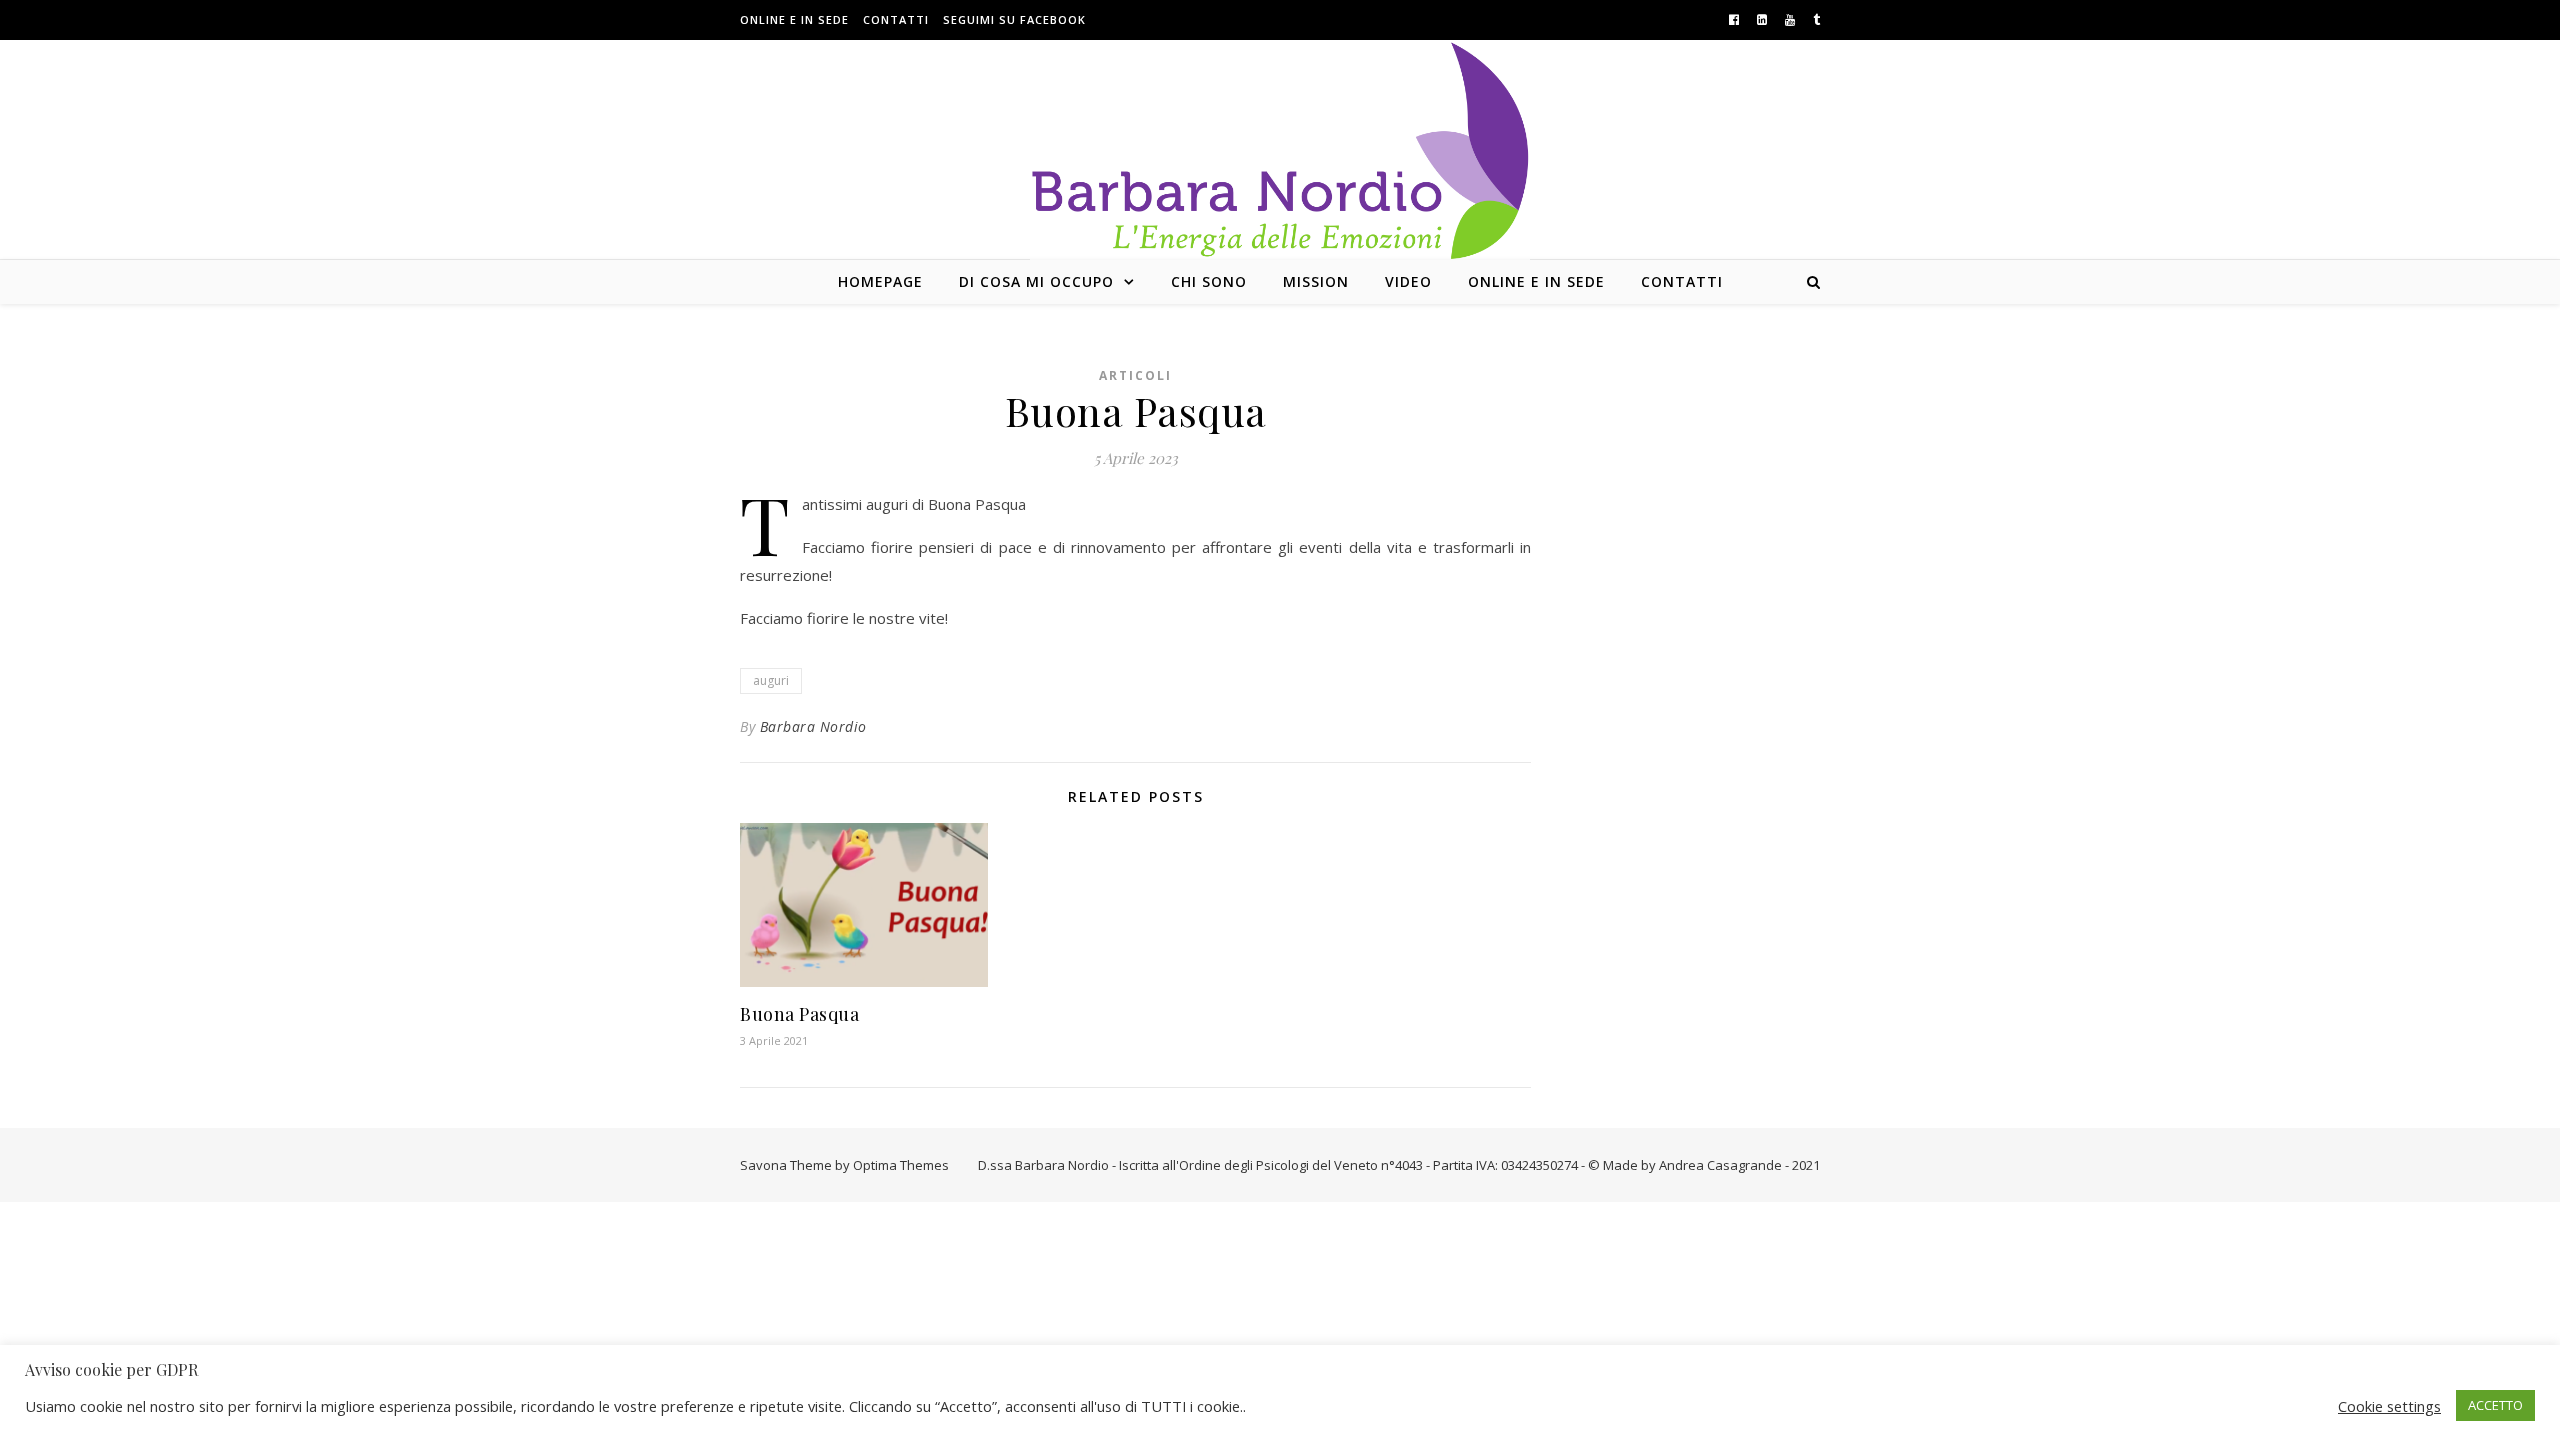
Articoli (1135, 375)
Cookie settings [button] (2389, 1406)
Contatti (896, 19)
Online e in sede (794, 19)
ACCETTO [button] (2495, 1405)
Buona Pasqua (799, 1014)
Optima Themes (901, 1165)
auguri (771, 680)
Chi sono (1209, 281)
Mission (1316, 281)
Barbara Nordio (813, 726)
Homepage (880, 281)
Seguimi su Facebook (1014, 19)
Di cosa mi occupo (1036, 281)
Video (1408, 281)
